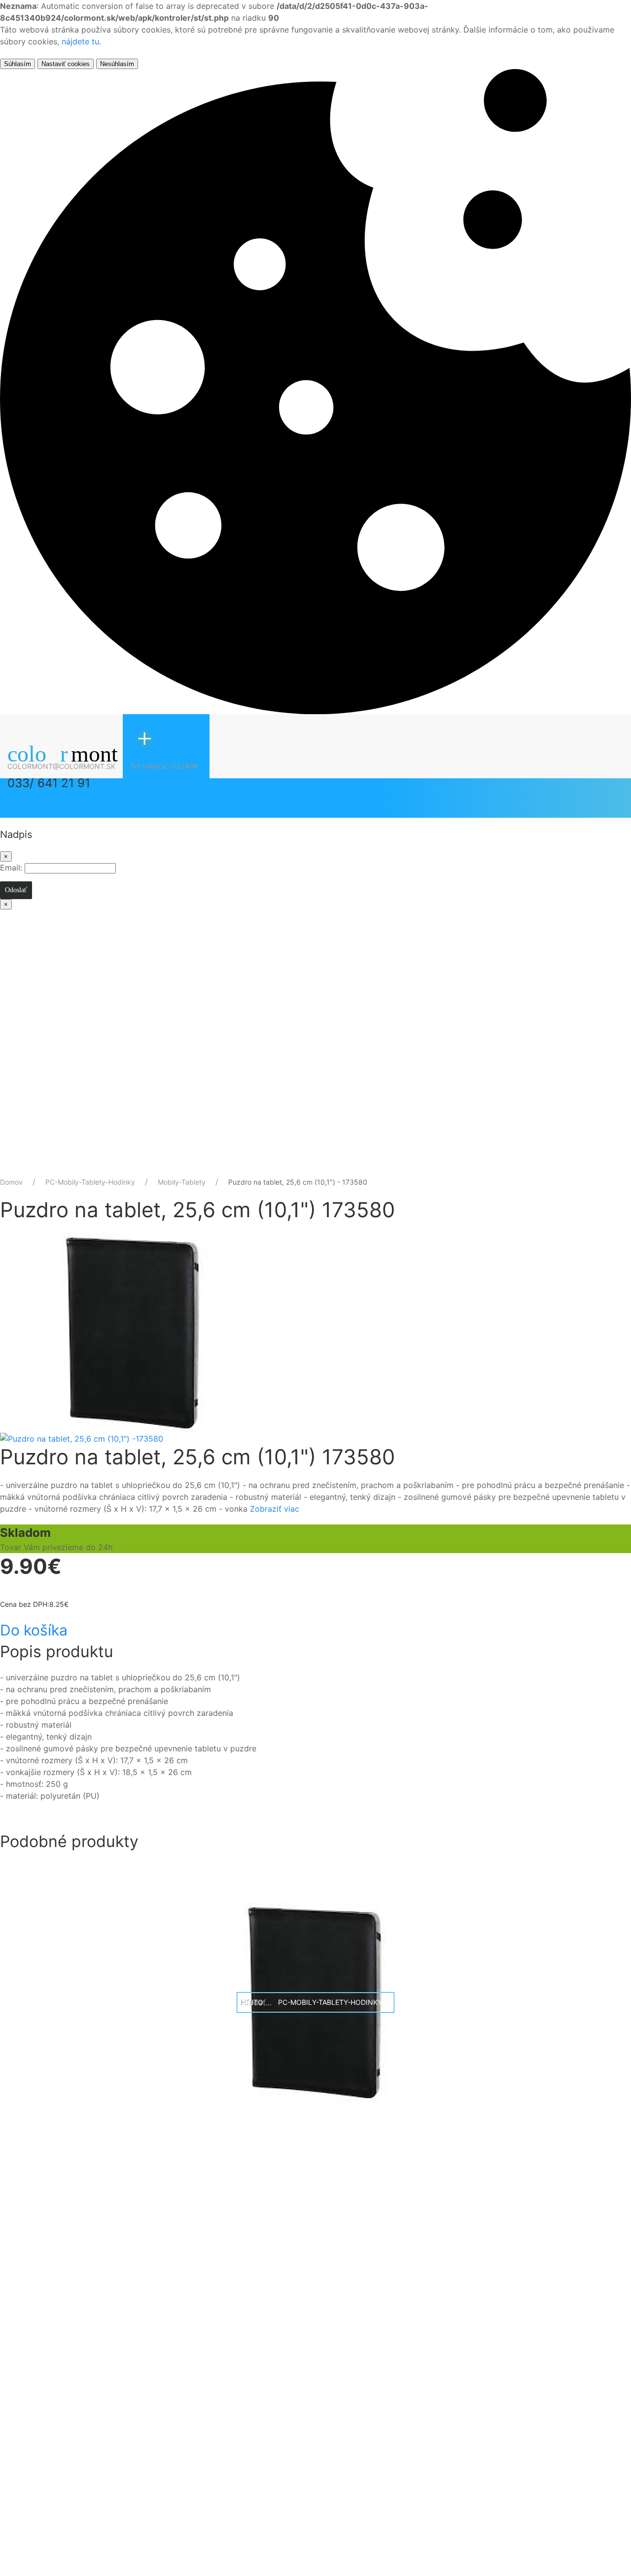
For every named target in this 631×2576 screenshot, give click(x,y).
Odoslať (16, 890)
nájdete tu (80, 41)
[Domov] (81, 749)
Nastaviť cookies (66, 64)
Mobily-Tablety (182, 1182)
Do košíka (34, 1630)
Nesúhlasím (117, 64)
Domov (11, 1182)
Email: (11, 868)
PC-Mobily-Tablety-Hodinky (90, 1182)
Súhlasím (18, 64)
